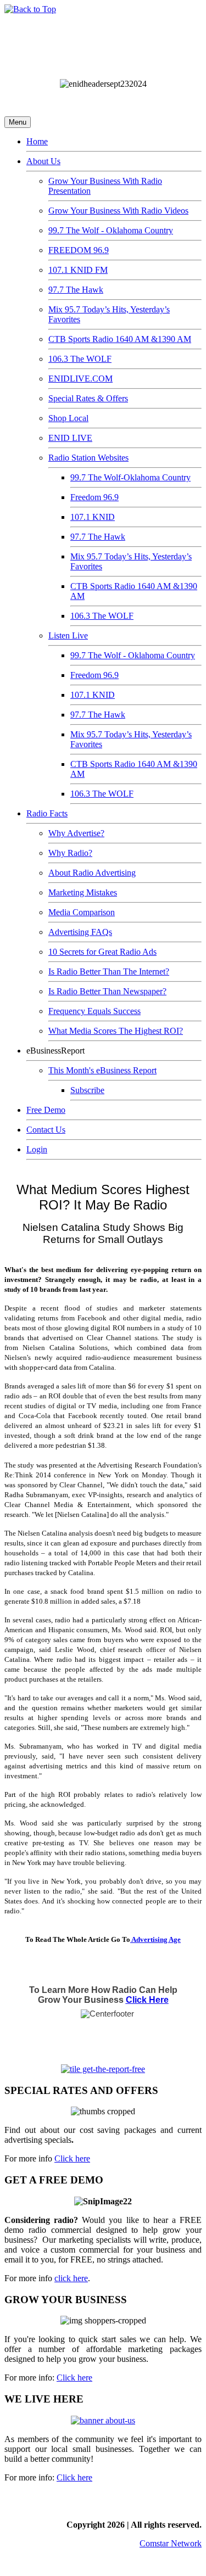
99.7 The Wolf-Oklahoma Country (130, 477)
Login (37, 1149)
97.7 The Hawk (76, 290)
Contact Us (46, 1130)
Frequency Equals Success (94, 1011)
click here (71, 2278)
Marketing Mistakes (83, 892)
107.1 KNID (93, 517)
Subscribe (87, 1090)
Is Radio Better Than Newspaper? (107, 991)
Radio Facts (47, 813)
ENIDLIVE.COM (80, 379)
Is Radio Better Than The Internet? (109, 971)
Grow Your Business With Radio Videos (118, 211)
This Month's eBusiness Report (102, 1070)
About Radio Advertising (92, 873)
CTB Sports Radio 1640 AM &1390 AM (120, 339)
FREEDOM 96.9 (79, 250)
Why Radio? (70, 853)
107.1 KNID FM (78, 270)
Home (37, 141)
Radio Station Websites (88, 458)
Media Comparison (82, 912)
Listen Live (68, 635)
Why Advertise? (76, 833)
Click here (72, 2158)
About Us (43, 161)
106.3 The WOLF (80, 359)
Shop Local (68, 418)
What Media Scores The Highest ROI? (116, 1031)
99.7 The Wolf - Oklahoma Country (111, 230)
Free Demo (46, 1110)
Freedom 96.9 (94, 497)
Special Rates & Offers (88, 398)
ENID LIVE (70, 438)
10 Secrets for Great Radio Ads (102, 952)
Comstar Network (171, 2543)
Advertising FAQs (80, 932)
